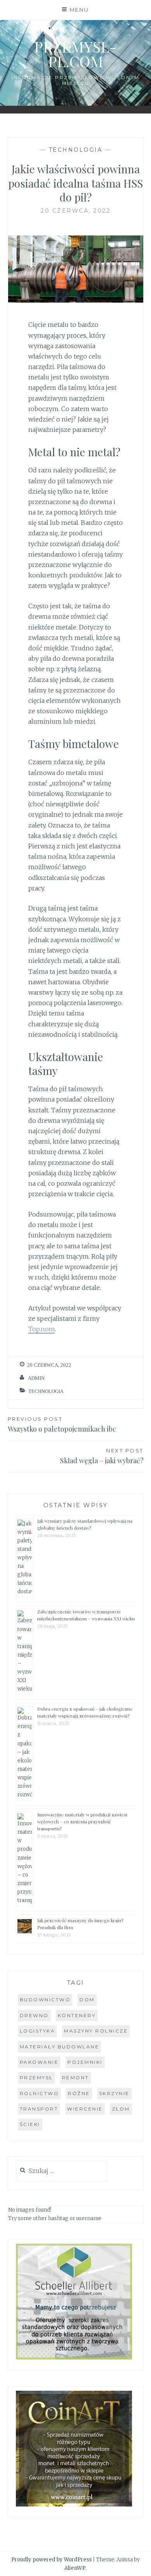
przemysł (36, 2078)
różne (79, 2093)
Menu (79, 10)
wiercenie (85, 2109)
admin (36, 1378)
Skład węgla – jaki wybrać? (102, 1456)
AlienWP (75, 2568)
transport (39, 2109)
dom (87, 2000)
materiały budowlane (60, 2047)
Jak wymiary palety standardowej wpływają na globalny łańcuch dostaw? (85, 1524)
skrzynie (114, 2093)
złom (121, 2109)
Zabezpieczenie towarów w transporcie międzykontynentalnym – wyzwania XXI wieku (86, 1615)
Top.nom (42, 1329)
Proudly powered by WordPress (51, 2560)
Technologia (76, 150)
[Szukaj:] (62, 2171)
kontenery (77, 2015)
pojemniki (85, 2062)
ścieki (30, 2124)
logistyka (38, 2031)
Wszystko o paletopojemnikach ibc (62, 1425)
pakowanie (39, 2062)
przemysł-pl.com (75, 54)
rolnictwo (39, 2093)
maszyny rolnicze (96, 2031)
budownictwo (45, 2000)
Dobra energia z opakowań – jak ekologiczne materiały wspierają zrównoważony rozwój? (85, 1712)
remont (75, 2078)
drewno (34, 2015)
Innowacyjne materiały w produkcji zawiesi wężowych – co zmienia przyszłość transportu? (82, 1821)
